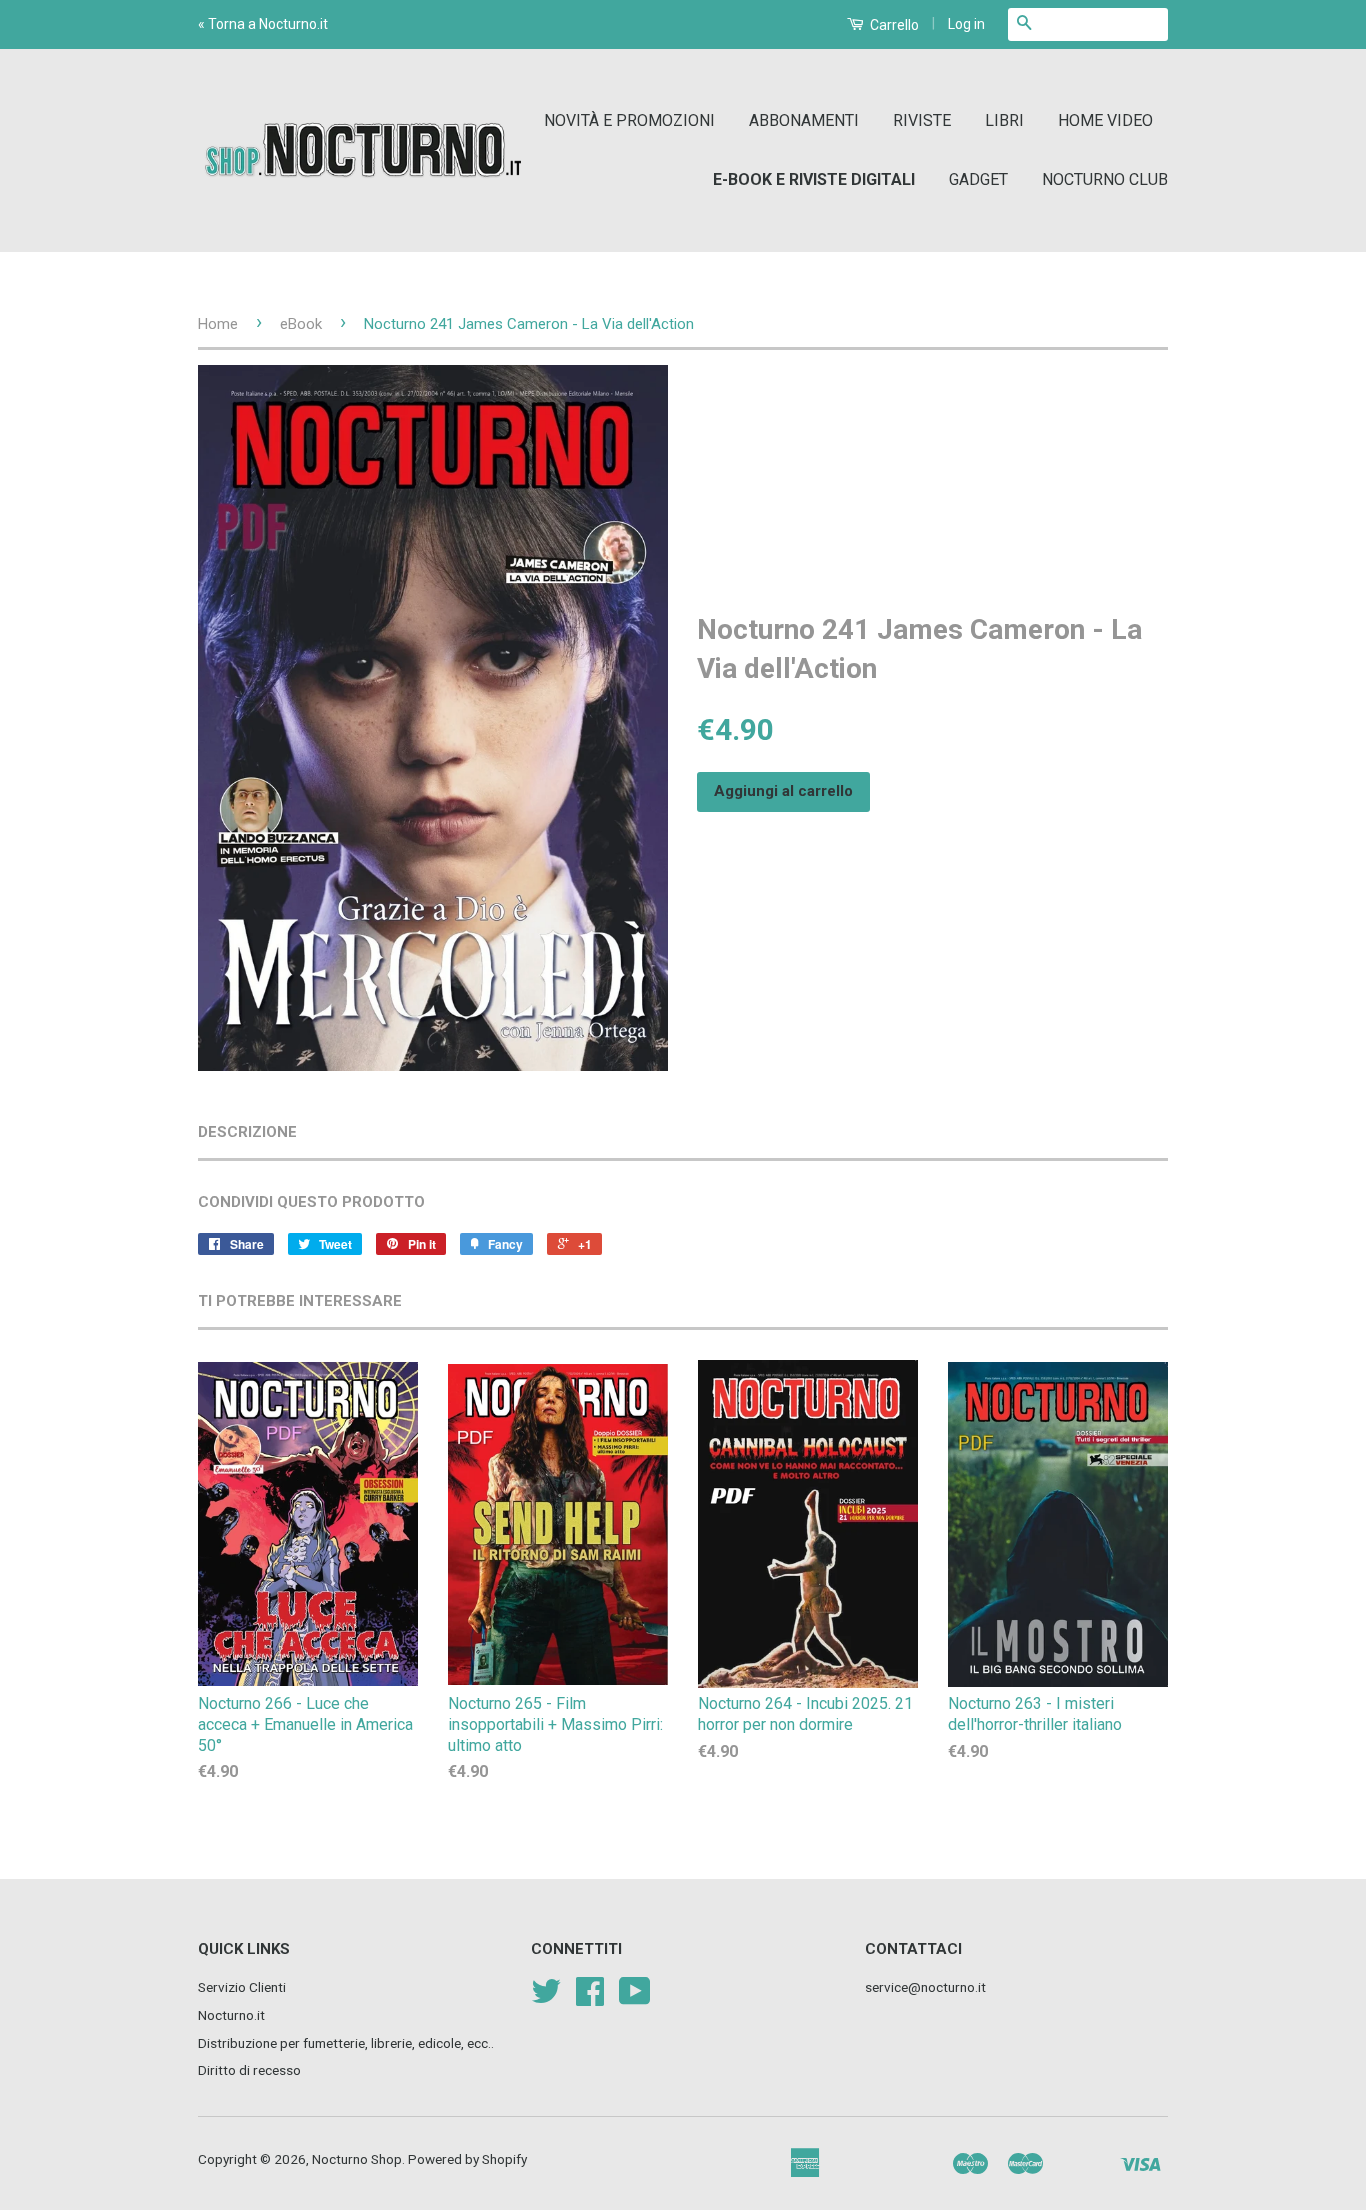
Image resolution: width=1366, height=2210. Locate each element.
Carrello (893, 25)
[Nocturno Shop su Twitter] (546, 1998)
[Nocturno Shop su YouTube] (635, 1998)
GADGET (978, 179)
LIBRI (1004, 120)
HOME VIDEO (1105, 120)
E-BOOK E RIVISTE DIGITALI (814, 179)
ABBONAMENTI (804, 120)
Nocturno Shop (357, 2159)
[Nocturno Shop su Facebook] (590, 1998)
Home (218, 324)
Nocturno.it (231, 2015)
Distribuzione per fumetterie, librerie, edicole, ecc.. (346, 2043)
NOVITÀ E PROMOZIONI (629, 120)
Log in (966, 24)
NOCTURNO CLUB (1105, 179)
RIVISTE (922, 120)
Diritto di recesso (249, 2070)
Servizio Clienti (242, 1987)
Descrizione (247, 1132)
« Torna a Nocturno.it (263, 24)
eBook (301, 324)
